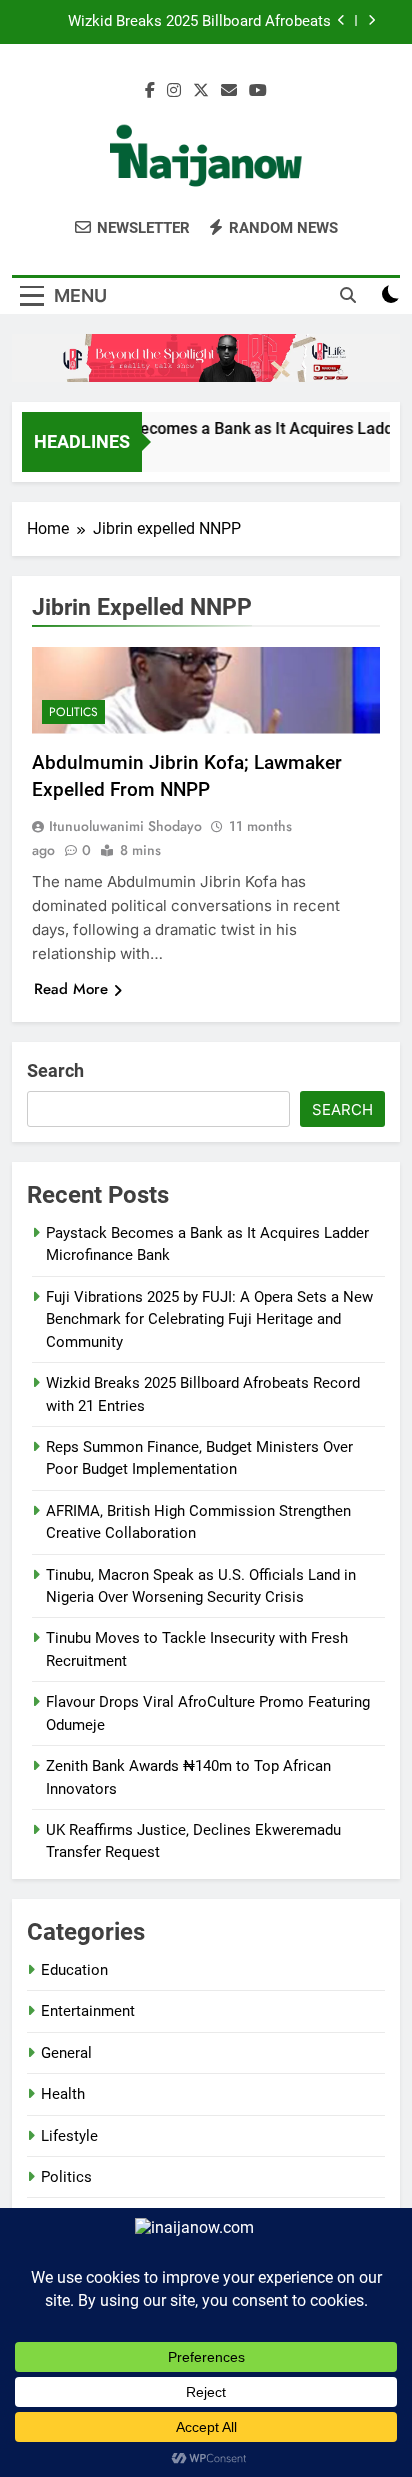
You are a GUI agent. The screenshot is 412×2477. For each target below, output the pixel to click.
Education (74, 1970)
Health (63, 2094)
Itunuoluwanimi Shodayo (125, 826)
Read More (71, 989)
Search (55, 1070)
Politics (73, 712)
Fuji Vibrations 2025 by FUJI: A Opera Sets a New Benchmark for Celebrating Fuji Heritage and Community (209, 1319)
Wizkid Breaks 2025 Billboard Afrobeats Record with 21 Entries (199, 22)
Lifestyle (69, 2136)
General (66, 2053)
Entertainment (88, 2011)
